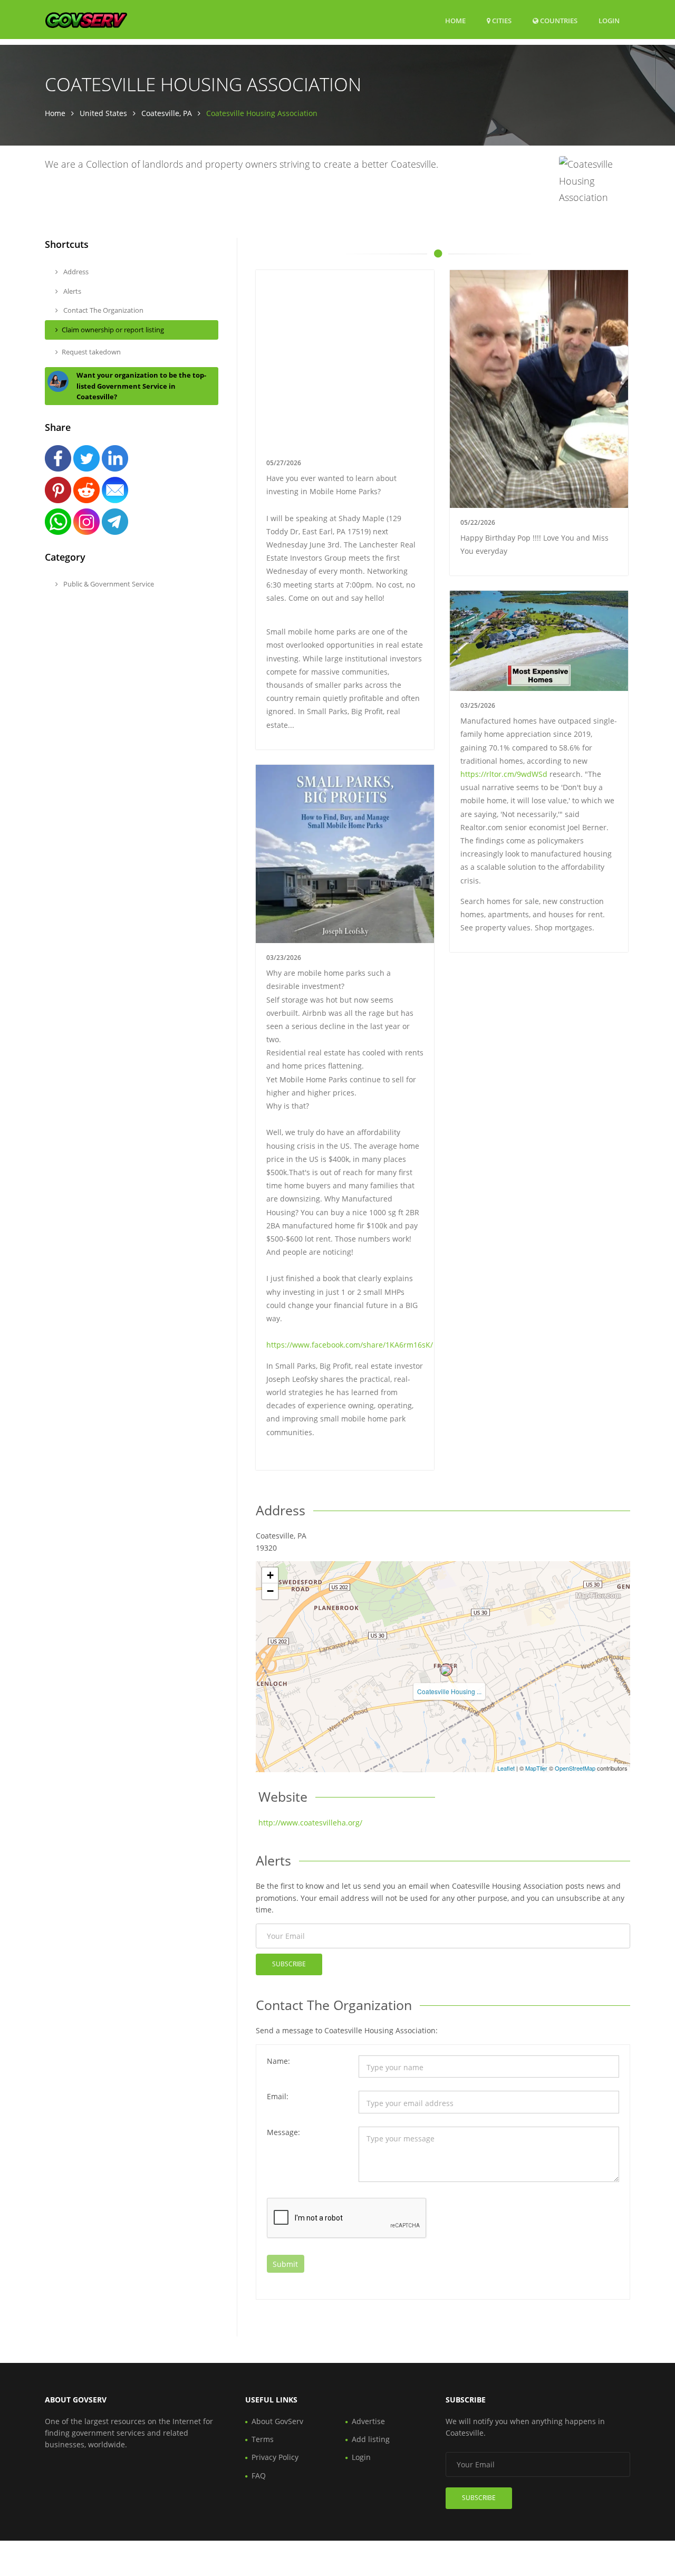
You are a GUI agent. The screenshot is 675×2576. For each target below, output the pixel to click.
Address (75, 272)
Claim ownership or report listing (113, 330)
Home (455, 21)
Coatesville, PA (167, 113)
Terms (263, 2439)
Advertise (368, 2421)
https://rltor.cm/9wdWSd (504, 774)
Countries (558, 20)
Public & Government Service (108, 584)
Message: (283, 2132)
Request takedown (91, 352)
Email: (278, 2096)
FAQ (259, 2476)
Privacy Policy (275, 2457)
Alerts (71, 291)
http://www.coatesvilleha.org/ (310, 1823)
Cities (501, 21)
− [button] (270, 1591)
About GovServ (277, 2421)
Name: (278, 2061)
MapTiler (536, 1768)
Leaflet (506, 1768)
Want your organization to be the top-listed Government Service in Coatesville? (141, 386)
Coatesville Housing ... (449, 1691)
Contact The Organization (103, 310)
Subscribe (289, 1964)
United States (103, 113)
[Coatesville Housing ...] (446, 1670)
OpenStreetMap (575, 1768)
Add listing (371, 2439)
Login (609, 20)
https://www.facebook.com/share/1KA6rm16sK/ (350, 1345)
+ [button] (270, 1575)
